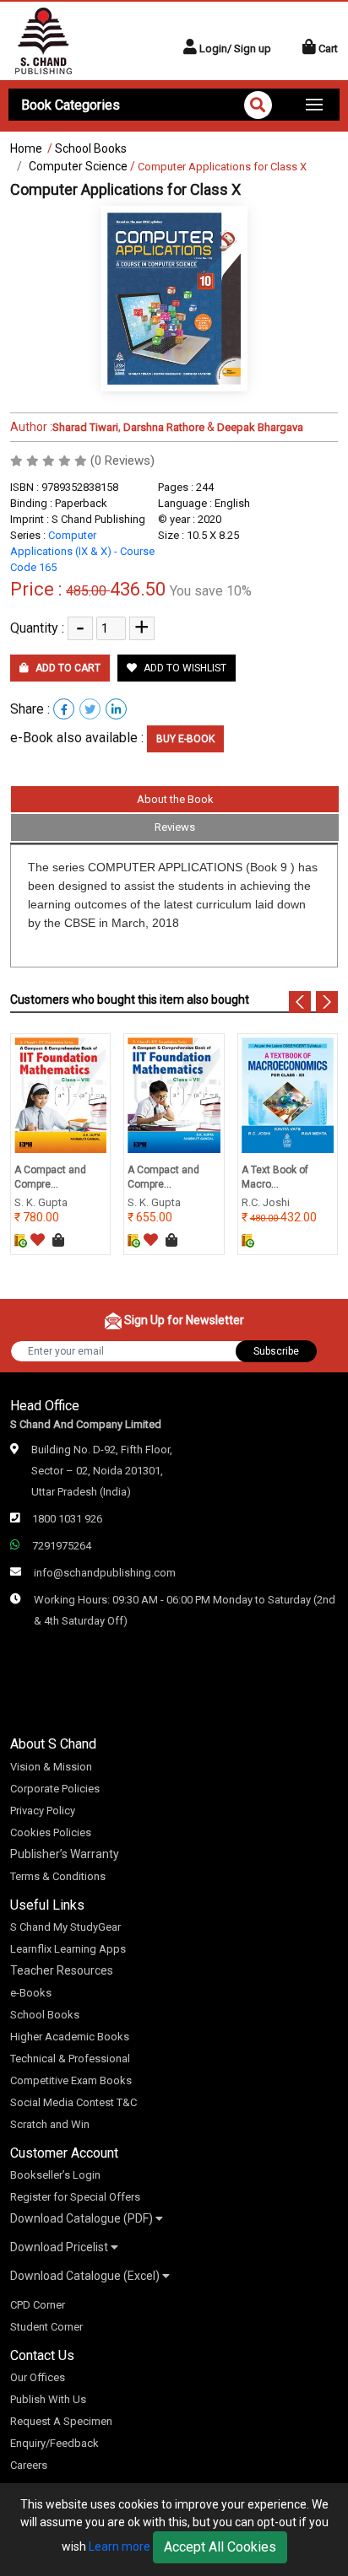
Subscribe (276, 1351)
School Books (91, 148)
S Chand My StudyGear (65, 1927)
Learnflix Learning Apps (68, 1949)
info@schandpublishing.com (105, 1573)
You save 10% (211, 591)
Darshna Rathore (164, 427)
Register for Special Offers (75, 2197)
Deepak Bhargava (260, 427)
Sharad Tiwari (85, 427)
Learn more (120, 2546)
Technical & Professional (70, 2059)
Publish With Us (48, 2399)
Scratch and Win (50, 2124)
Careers (29, 2465)
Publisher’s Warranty (65, 1854)
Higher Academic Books (70, 2037)
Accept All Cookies (220, 2547)
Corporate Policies (55, 1789)
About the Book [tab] (175, 799)
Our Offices (38, 2377)
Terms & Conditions (58, 1876)
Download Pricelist (60, 2247)
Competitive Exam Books (71, 2080)
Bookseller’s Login (55, 2175)
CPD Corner (38, 2305)
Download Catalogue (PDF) (83, 2218)
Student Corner (46, 2327)
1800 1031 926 (67, 1519)
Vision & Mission (51, 1767)
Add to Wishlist (184, 668)
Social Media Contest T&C (73, 2102)
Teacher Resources (62, 1970)
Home (26, 148)
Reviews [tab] (175, 827)
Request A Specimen (61, 2421)
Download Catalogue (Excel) (86, 2276)
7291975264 (62, 1546)
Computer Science (78, 166)
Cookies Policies (51, 1832)
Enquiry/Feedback (54, 2443)
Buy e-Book (185, 739)
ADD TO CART (67, 668)
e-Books (31, 1993)
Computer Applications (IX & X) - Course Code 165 (82, 551)
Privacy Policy (43, 1811)
